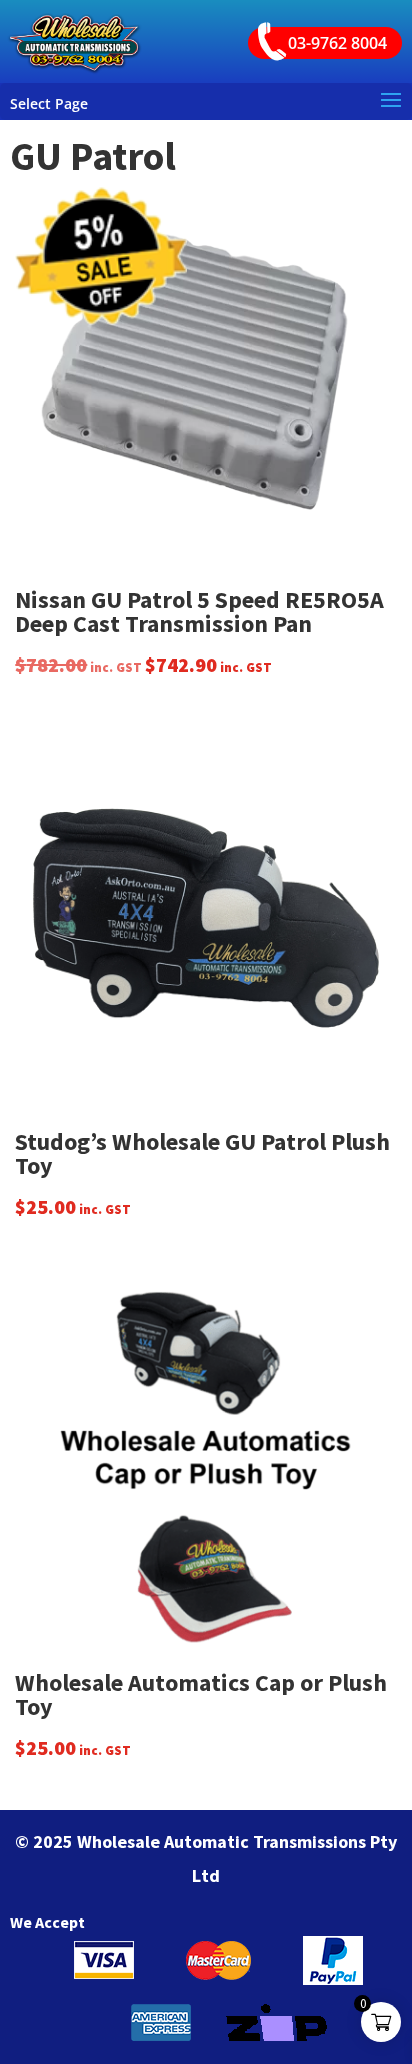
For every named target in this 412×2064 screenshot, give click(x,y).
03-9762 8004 (337, 43)
